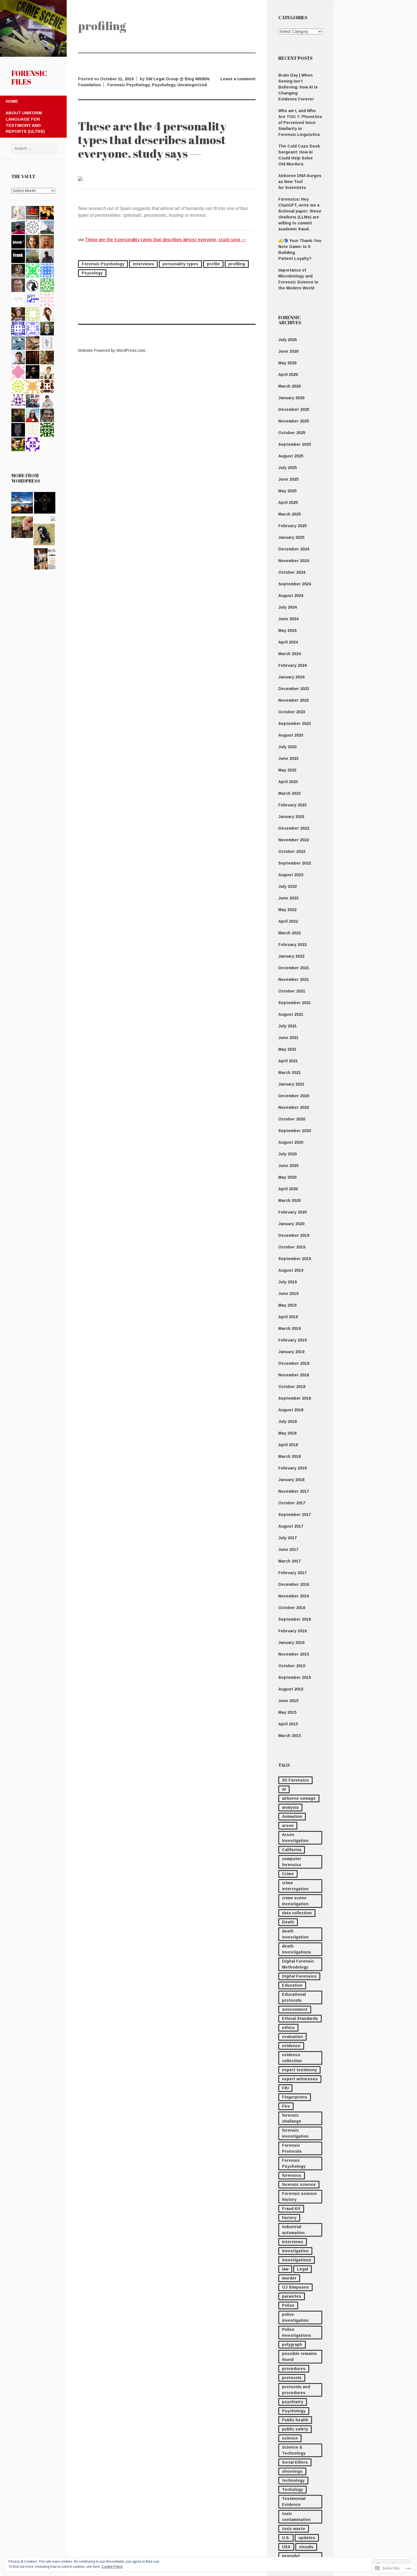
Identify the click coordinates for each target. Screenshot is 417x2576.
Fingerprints (295, 2097)
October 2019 (292, 1247)
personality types (180, 264)
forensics (292, 2175)
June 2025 (288, 479)
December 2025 (294, 409)
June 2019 (288, 1294)
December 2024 (294, 549)
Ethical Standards (300, 2018)
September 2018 (295, 1398)
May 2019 (287, 1305)
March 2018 (289, 1456)
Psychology (294, 2411)
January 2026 (291, 398)
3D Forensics (295, 1780)
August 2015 (291, 1689)
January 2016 (291, 1643)
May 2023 (287, 770)
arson (288, 1826)
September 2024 (295, 584)
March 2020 (289, 1200)
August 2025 (291, 456)
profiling (237, 264)
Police (288, 2305)
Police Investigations (297, 2332)
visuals (306, 2547)
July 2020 (288, 1154)
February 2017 (292, 1573)
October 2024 (292, 572)
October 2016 (292, 1608)
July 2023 (288, 747)
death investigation (295, 1934)
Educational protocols (294, 1997)
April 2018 (288, 1445)
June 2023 (288, 758)
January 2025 (291, 537)
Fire (286, 2106)
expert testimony (299, 2070)
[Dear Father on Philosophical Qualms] (45, 504)
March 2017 (289, 1561)
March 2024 (289, 654)
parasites (292, 2296)
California (292, 1850)
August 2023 (291, 735)
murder (289, 2278)
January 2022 (291, 956)
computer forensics (292, 1862)
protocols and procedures (296, 2390)
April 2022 (288, 921)
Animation (292, 1816)
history (289, 2218)
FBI (285, 2088)
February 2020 (292, 1212)
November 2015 (294, 1654)
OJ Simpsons (295, 2287)
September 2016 (295, 1619)
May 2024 (287, 630)
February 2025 (292, 526)
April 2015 (288, 1724)
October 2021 (292, 991)
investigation (295, 2251)
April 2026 (288, 375)
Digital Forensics (299, 1976)
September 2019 (295, 1259)
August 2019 (291, 1270)
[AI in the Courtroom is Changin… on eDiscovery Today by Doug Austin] (45, 560)
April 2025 (288, 502)
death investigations (297, 1949)
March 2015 (289, 1736)
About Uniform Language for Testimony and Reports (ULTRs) (25, 122)
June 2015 (288, 1701)
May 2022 (287, 910)
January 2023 (291, 817)
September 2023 (295, 724)
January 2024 (291, 677)
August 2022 (291, 875)
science (290, 2438)
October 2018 (292, 1387)
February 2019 (292, 1340)
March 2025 (289, 514)
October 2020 (292, 1119)
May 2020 (287, 1177)
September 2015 (295, 1677)
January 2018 (291, 1480)
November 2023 (294, 700)
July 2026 (288, 340)
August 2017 (291, 1526)
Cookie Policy (112, 2567)
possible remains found (299, 2357)
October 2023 (292, 712)
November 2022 (294, 840)
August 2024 (291, 596)
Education (292, 1985)
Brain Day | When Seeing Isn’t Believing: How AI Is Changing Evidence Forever (298, 87)
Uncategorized (192, 85)
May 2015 (287, 1712)
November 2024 (294, 561)
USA (286, 2547)
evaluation (292, 2037)
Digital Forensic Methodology (298, 1964)
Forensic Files (29, 77)
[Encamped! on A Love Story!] (22, 504)
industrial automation (293, 2230)
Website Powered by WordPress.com (112, 350)
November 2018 (294, 1375)
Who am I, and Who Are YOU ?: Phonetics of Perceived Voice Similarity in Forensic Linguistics (300, 123)
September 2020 (295, 1131)
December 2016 (294, 1584)
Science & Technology (294, 2450)
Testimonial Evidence (294, 2502)
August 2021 (291, 1014)
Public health (295, 2420)
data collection (297, 1913)
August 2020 (291, 1142)
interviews (293, 2242)
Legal (303, 2269)
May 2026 (287, 363)
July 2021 (288, 1026)
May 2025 (287, 491)
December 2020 (294, 1096)
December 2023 (294, 689)
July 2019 (288, 1282)
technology (293, 2480)
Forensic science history (299, 2197)
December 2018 (294, 1363)
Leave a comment (238, 79)
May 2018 (287, 1433)
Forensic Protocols (292, 2148)
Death (288, 1922)
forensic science (299, 2184)
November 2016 (294, 1596)
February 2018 (292, 1468)
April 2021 (288, 1061)
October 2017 (292, 1503)
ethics (288, 2028)
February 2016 (292, 1631)
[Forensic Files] (33, 55)
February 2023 (292, 805)
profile (213, 264)
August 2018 (291, 1410)
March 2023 (289, 793)
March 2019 (289, 1328)
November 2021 (294, 979)
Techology (292, 2489)
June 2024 (288, 619)
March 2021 (289, 1073)
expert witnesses (300, 2079)
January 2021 (291, 1084)
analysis (290, 1807)
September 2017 (295, 1515)
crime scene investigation (295, 1901)
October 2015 (292, 1666)
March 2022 (289, 933)
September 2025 (295, 444)
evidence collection (292, 2058)
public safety (295, 2429)
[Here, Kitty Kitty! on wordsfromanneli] (44, 535)
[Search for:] (34, 148)
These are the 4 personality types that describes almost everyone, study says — (152, 140)
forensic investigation (295, 2133)
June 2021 (288, 1038)
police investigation (295, 2317)
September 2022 (295, 863)
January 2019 (291, 1352)
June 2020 (288, 1166)
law (285, 2269)
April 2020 (288, 1189)
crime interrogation (295, 1886)
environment (295, 2009)
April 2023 (288, 782)
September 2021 (295, 1003)
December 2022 (294, 828)
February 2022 (292, 945)
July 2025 (288, 468)
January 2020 (291, 1224)
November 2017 (294, 1491)
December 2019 (294, 1235)
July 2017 (288, 1538)
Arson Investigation (295, 1838)
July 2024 (288, 607)
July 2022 (288, 886)
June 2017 (288, 1549)
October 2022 (292, 851)
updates (307, 2538)
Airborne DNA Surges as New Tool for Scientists (300, 182)
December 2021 (294, 968)
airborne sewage (299, 1798)
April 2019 (288, 1317)
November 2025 (294, 421)
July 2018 (288, 1421)
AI (284, 1789)
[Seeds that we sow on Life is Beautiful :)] (22, 528)
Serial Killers (295, 2462)
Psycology (92, 273)
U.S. (286, 2538)
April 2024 (288, 642)
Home (12, 101)
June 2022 (288, 898)
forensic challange (292, 2118)
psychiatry (293, 2402)
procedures (294, 2369)
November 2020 (294, 1107)
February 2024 (292, 665)
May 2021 (287, 1049)
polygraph (292, 2344)
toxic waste (294, 2529)
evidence (291, 2046)
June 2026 (288, 351)
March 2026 (289, 386)
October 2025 (292, 433)
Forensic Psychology (294, 2163)
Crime (288, 1874)
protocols (292, 2378)
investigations (297, 2260)
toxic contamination (296, 2517)
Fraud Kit (291, 2209)
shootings (292, 2471)
